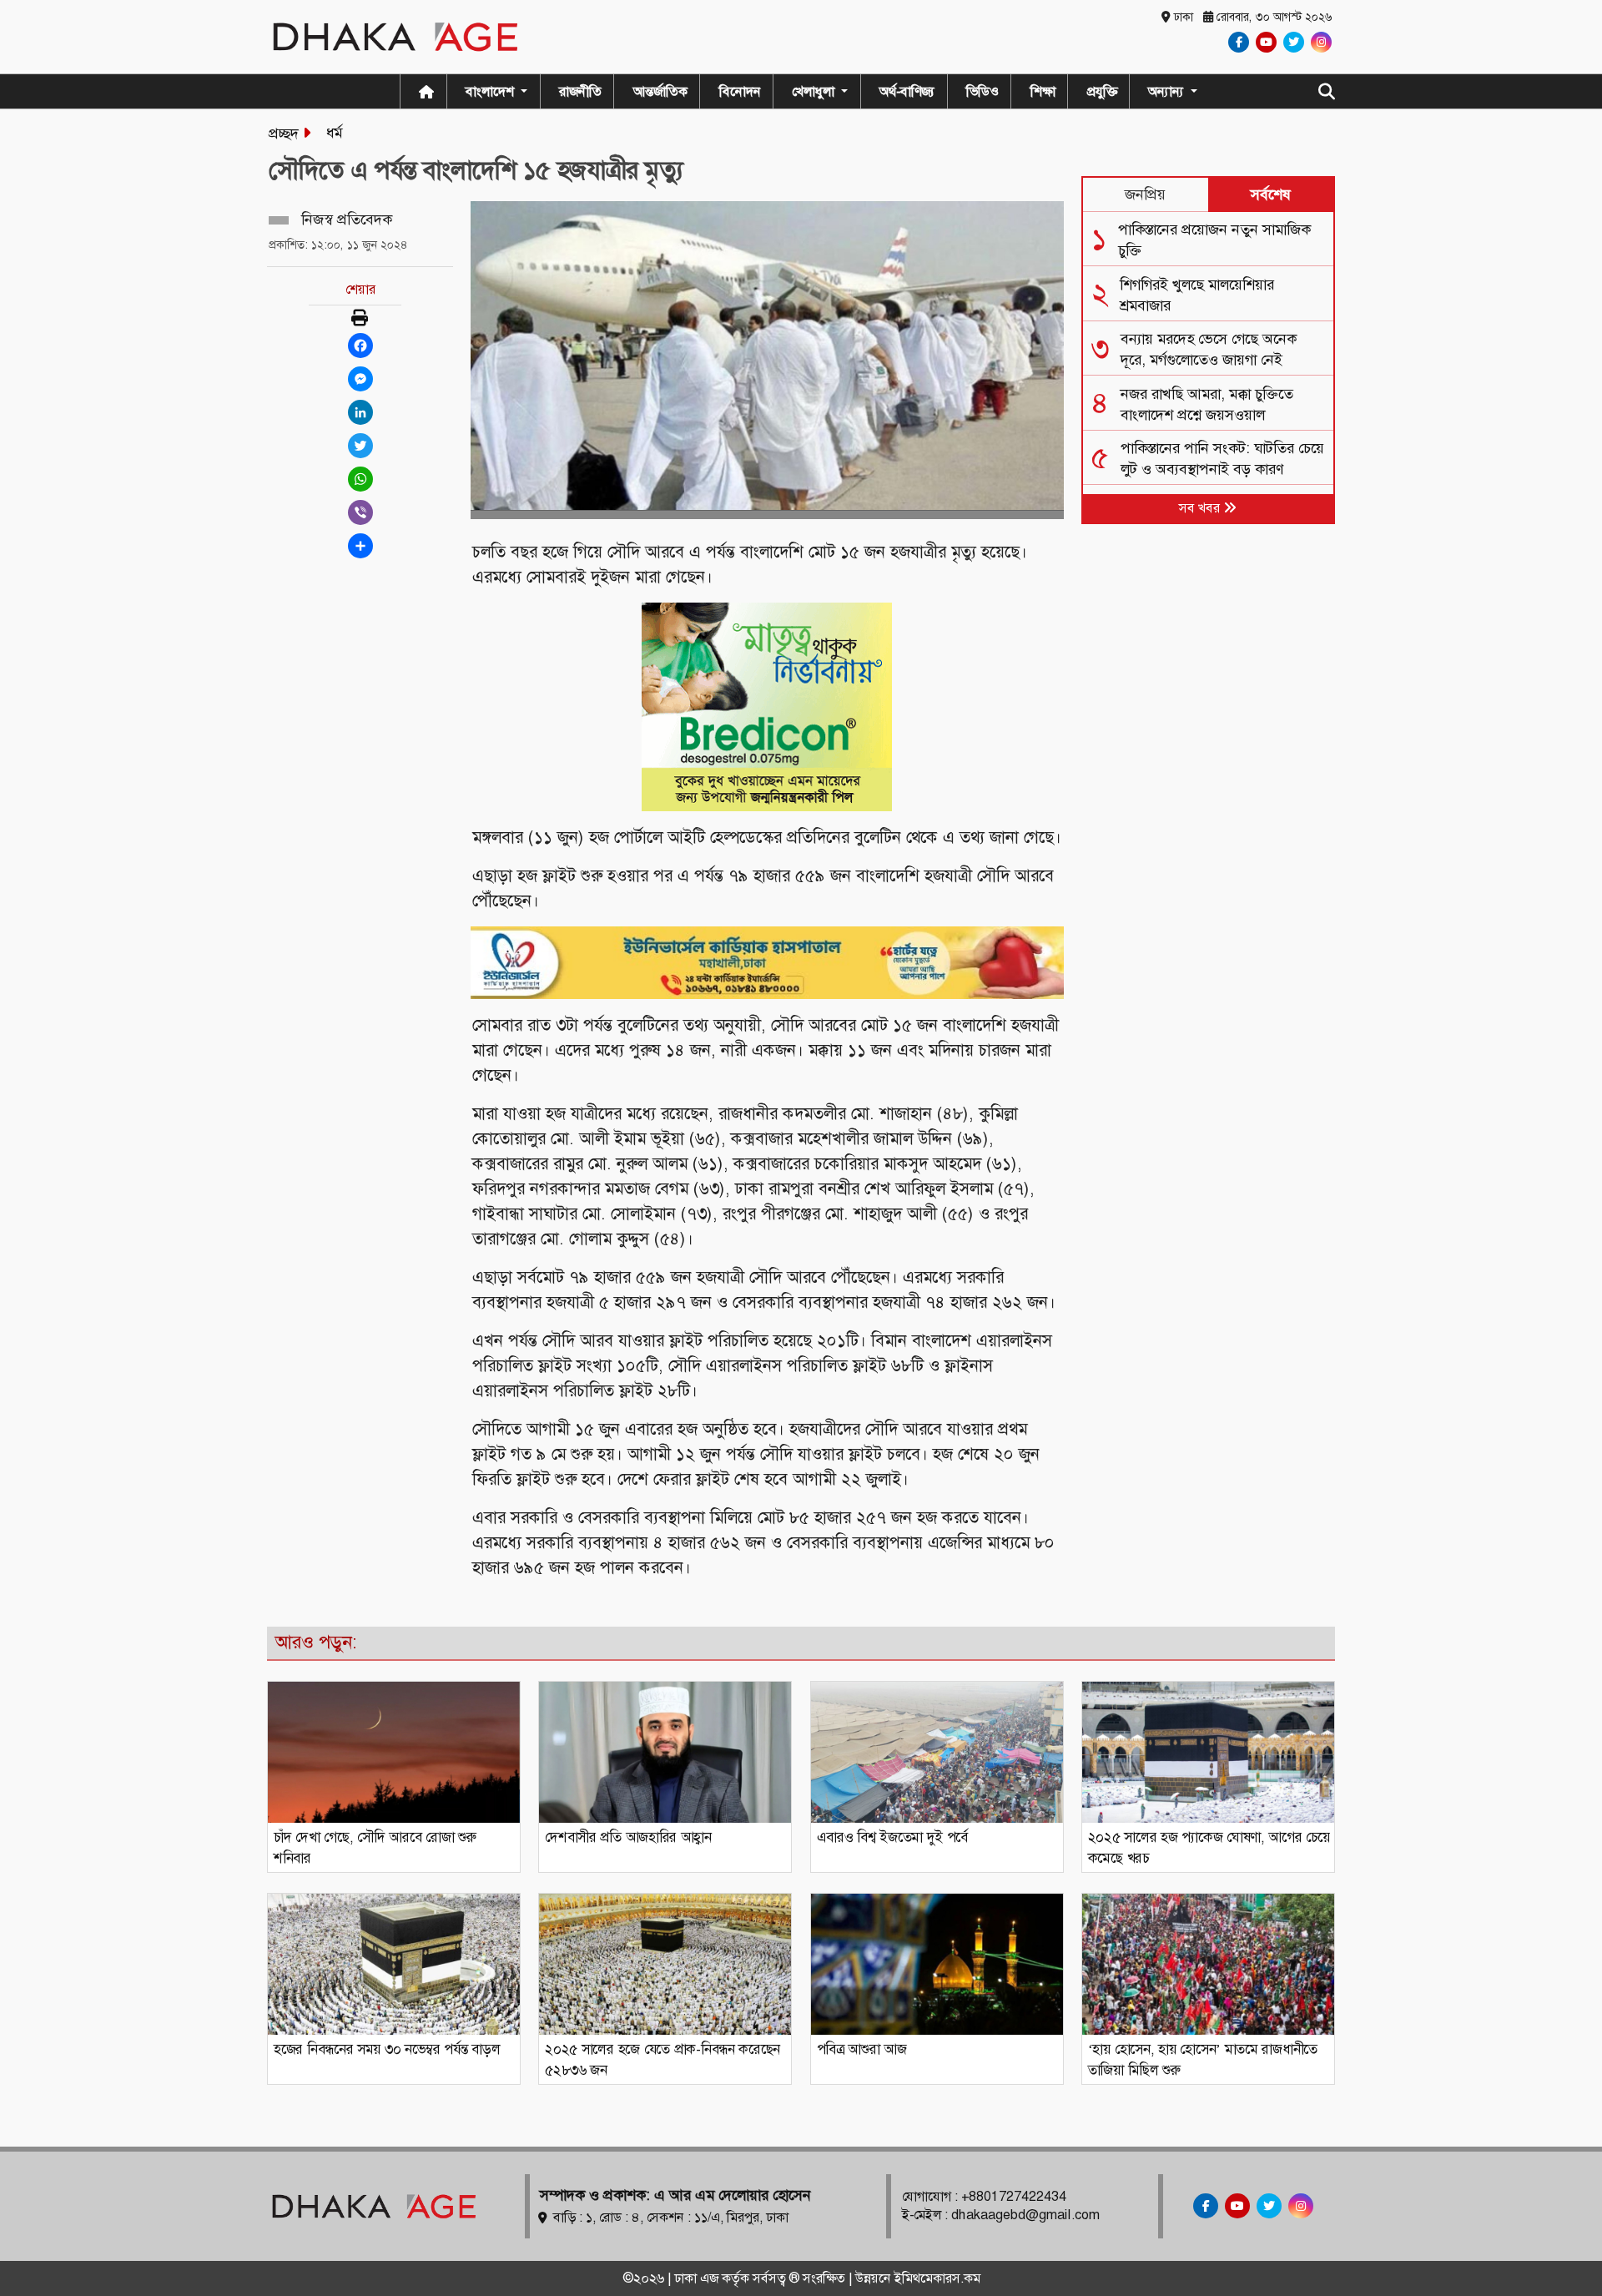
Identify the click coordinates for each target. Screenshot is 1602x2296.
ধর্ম (334, 133)
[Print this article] (360, 319)
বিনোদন (740, 91)
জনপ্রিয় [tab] (1145, 194)
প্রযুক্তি (1102, 91)
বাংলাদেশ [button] (491, 91)
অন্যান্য (1168, 91)
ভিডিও (982, 91)
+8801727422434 (1014, 2196)
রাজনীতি (580, 91)
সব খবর (1201, 508)
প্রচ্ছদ (284, 134)
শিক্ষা (1043, 91)
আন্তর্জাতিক (660, 91)
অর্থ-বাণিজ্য (907, 91)
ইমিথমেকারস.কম (937, 2278)
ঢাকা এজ (698, 2278)
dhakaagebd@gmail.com (1025, 2215)
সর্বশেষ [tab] (1271, 194)
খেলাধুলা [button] (815, 91)
